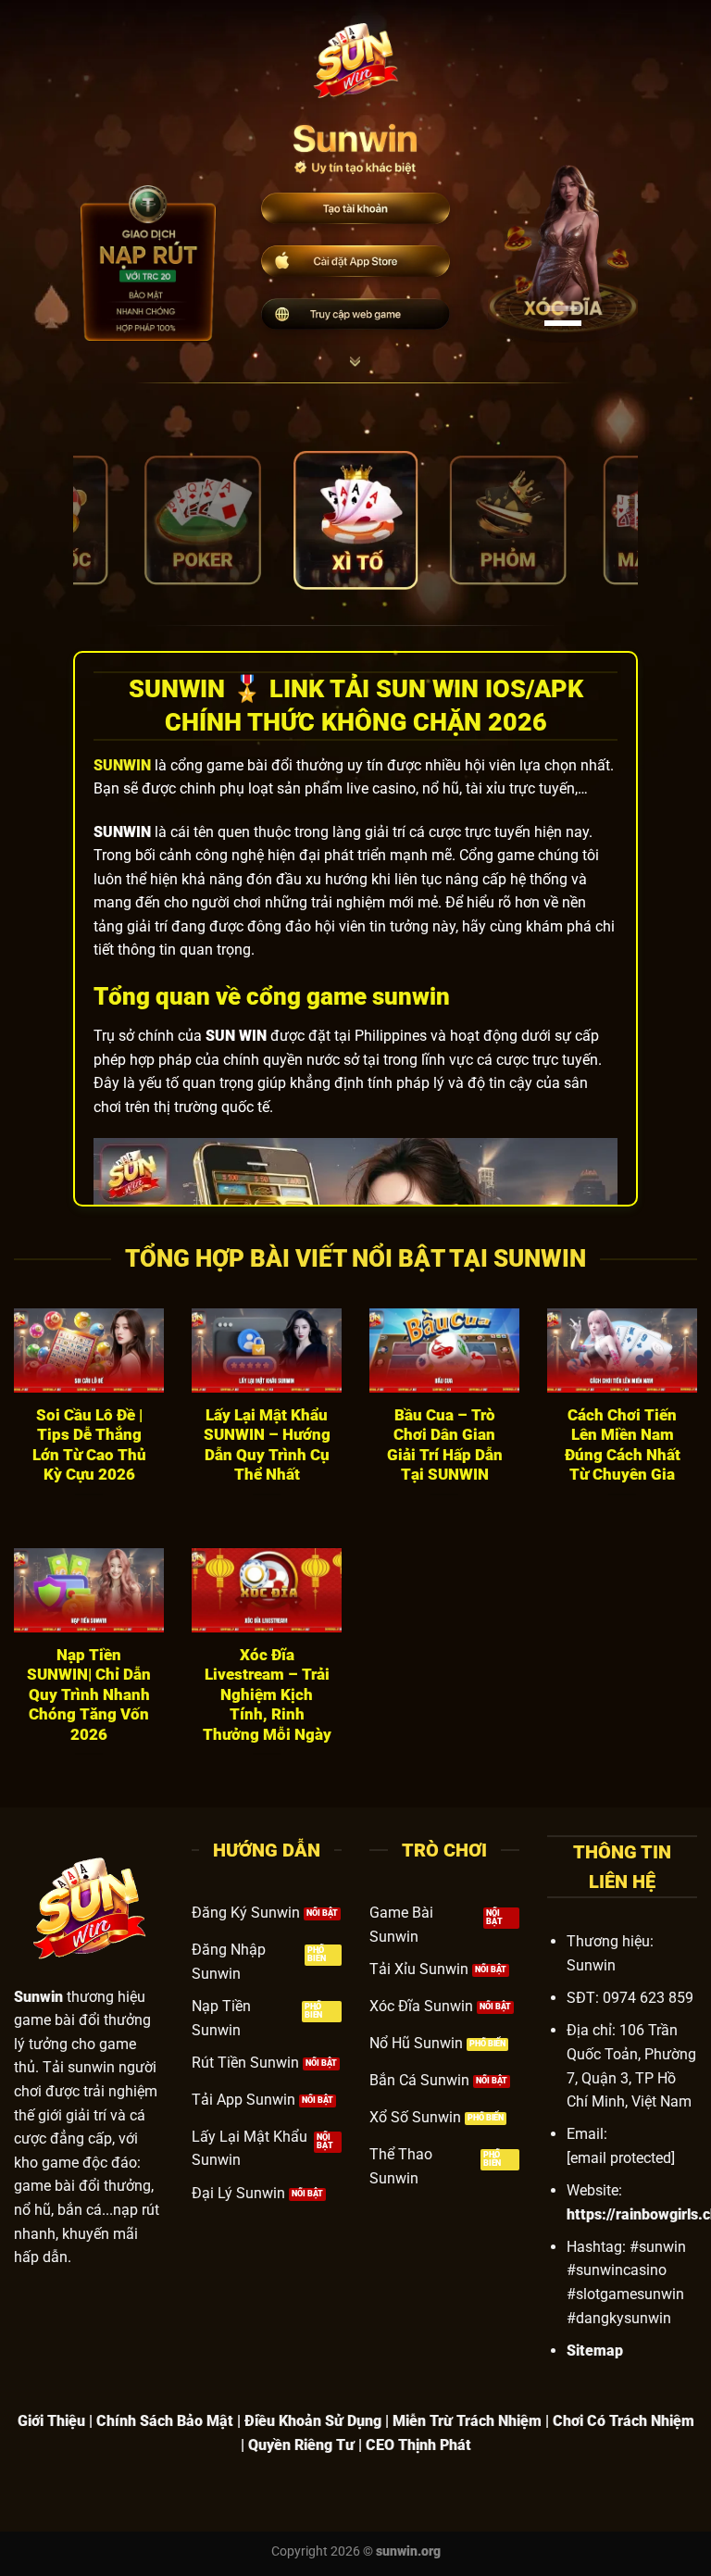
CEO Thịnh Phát (418, 2445)
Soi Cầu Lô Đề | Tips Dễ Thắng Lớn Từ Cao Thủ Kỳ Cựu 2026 (89, 1445)
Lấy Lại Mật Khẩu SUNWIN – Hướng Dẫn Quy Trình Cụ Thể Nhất (267, 1445)
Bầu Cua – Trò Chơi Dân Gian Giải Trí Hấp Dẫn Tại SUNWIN (445, 1445)
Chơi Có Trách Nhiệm (624, 2421)
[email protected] (621, 2158)
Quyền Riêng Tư (301, 2445)
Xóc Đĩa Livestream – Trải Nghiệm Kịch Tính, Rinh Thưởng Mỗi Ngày (267, 1695)
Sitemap (595, 2351)
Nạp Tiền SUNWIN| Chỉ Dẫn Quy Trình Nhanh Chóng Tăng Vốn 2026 (89, 1695)
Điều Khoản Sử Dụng (313, 2421)
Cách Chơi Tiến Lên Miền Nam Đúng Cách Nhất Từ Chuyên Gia (623, 1445)
